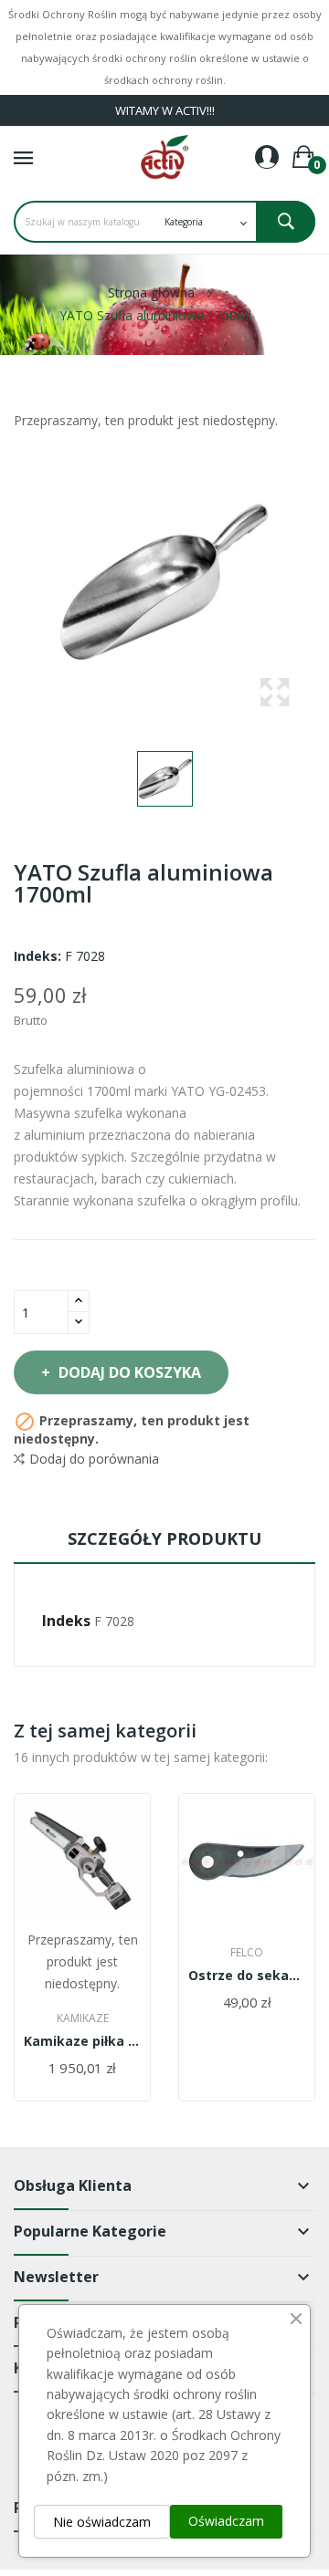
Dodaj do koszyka (130, 1372)
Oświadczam (226, 2521)
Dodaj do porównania (94, 1459)
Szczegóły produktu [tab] (164, 1538)
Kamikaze (83, 2018)
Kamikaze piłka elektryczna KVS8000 (82, 2041)
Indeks (66, 1621)
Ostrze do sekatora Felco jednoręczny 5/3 (247, 1976)
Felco (247, 1953)
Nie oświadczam (102, 2522)
